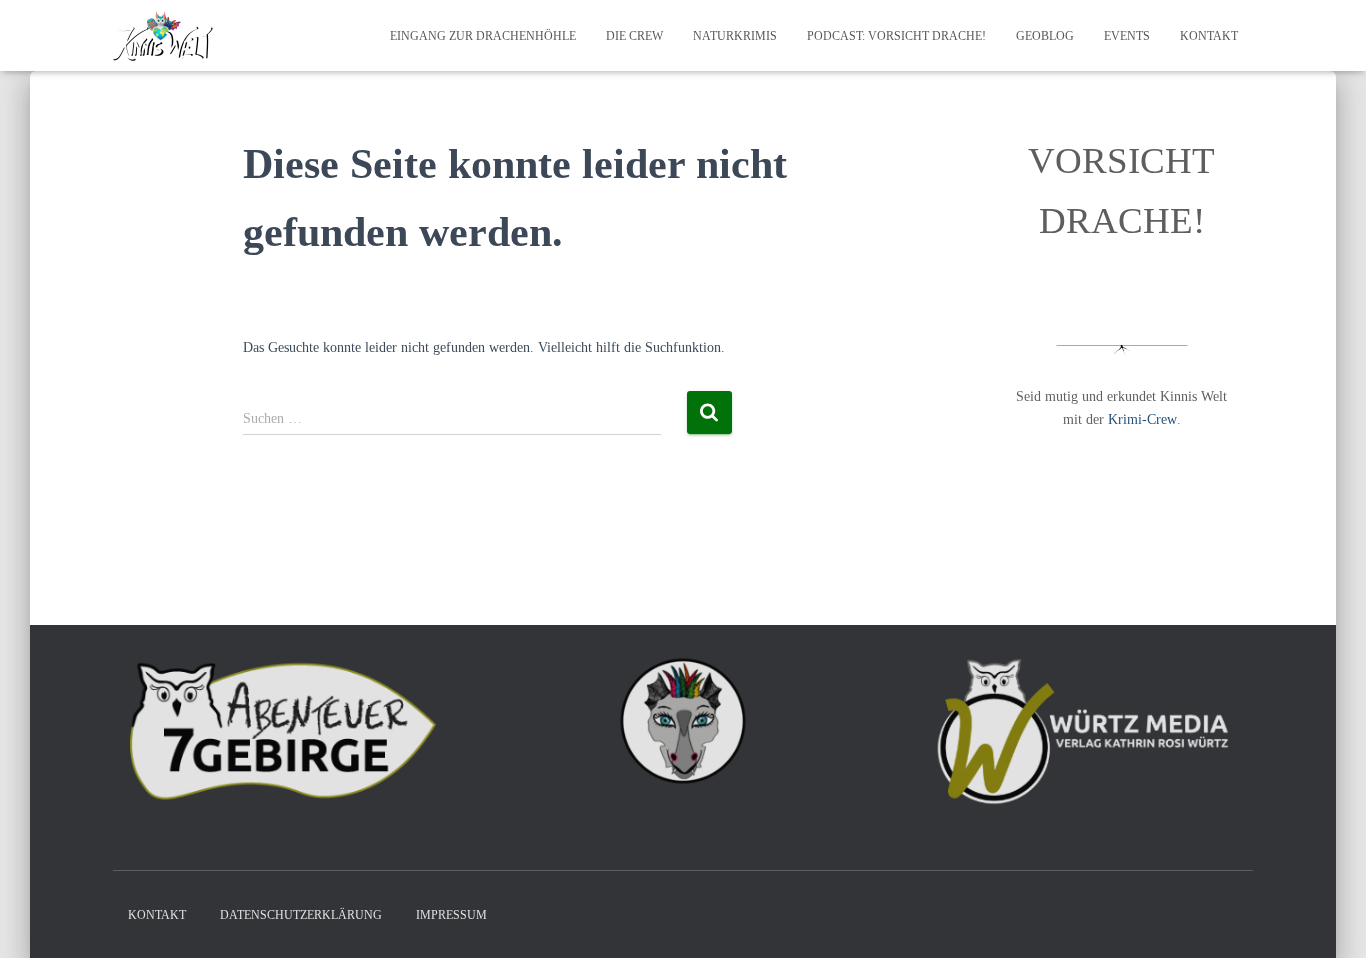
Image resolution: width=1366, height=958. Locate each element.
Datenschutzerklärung (301, 915)
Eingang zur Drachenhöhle (483, 36)
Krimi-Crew (1142, 419)
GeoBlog (1045, 36)
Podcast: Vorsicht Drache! (896, 36)
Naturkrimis (735, 36)
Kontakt (1209, 36)
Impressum (451, 915)
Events (1127, 36)
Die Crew (634, 36)
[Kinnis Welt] (163, 36)
